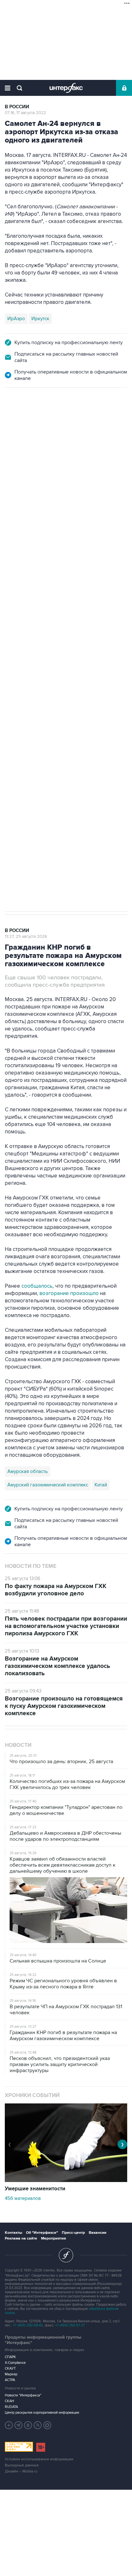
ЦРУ (12, 651)
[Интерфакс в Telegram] (19, 2425)
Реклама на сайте (21, 2238)
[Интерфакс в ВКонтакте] (28, 2425)
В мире (14, 416)
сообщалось (37, 1286)
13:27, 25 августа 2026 (26, 937)
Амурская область (28, 1471)
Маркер (11, 2374)
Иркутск (40, 319)
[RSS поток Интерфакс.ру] (38, 2425)
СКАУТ (10, 2368)
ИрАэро (16, 319)
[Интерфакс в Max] (47, 2425)
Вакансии (98, 2233)
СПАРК (10, 2357)
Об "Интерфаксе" (42, 2233)
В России (17, 107)
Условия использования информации (39, 2459)
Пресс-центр (73, 2233)
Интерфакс (66, 88)
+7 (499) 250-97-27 (70, 2325)
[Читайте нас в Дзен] (9, 2425)
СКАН (9, 2401)
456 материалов (23, 2198)
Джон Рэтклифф (41, 651)
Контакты (13, 2233)
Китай (101, 1485)
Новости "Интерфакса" (23, 2395)
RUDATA (11, 2407)
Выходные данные (22, 2465)
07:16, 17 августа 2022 (25, 113)
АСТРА (10, 2380)
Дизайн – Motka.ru (21, 2471)
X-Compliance (15, 2363)
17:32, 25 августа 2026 (26, 422)
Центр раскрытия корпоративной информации (42, 2413)
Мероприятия (54, 2238)
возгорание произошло (69, 1293)
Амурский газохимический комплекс (48, 1485)
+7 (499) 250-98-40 (28, 2325)
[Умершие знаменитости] (66, 2180)
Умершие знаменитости (35, 2189)
